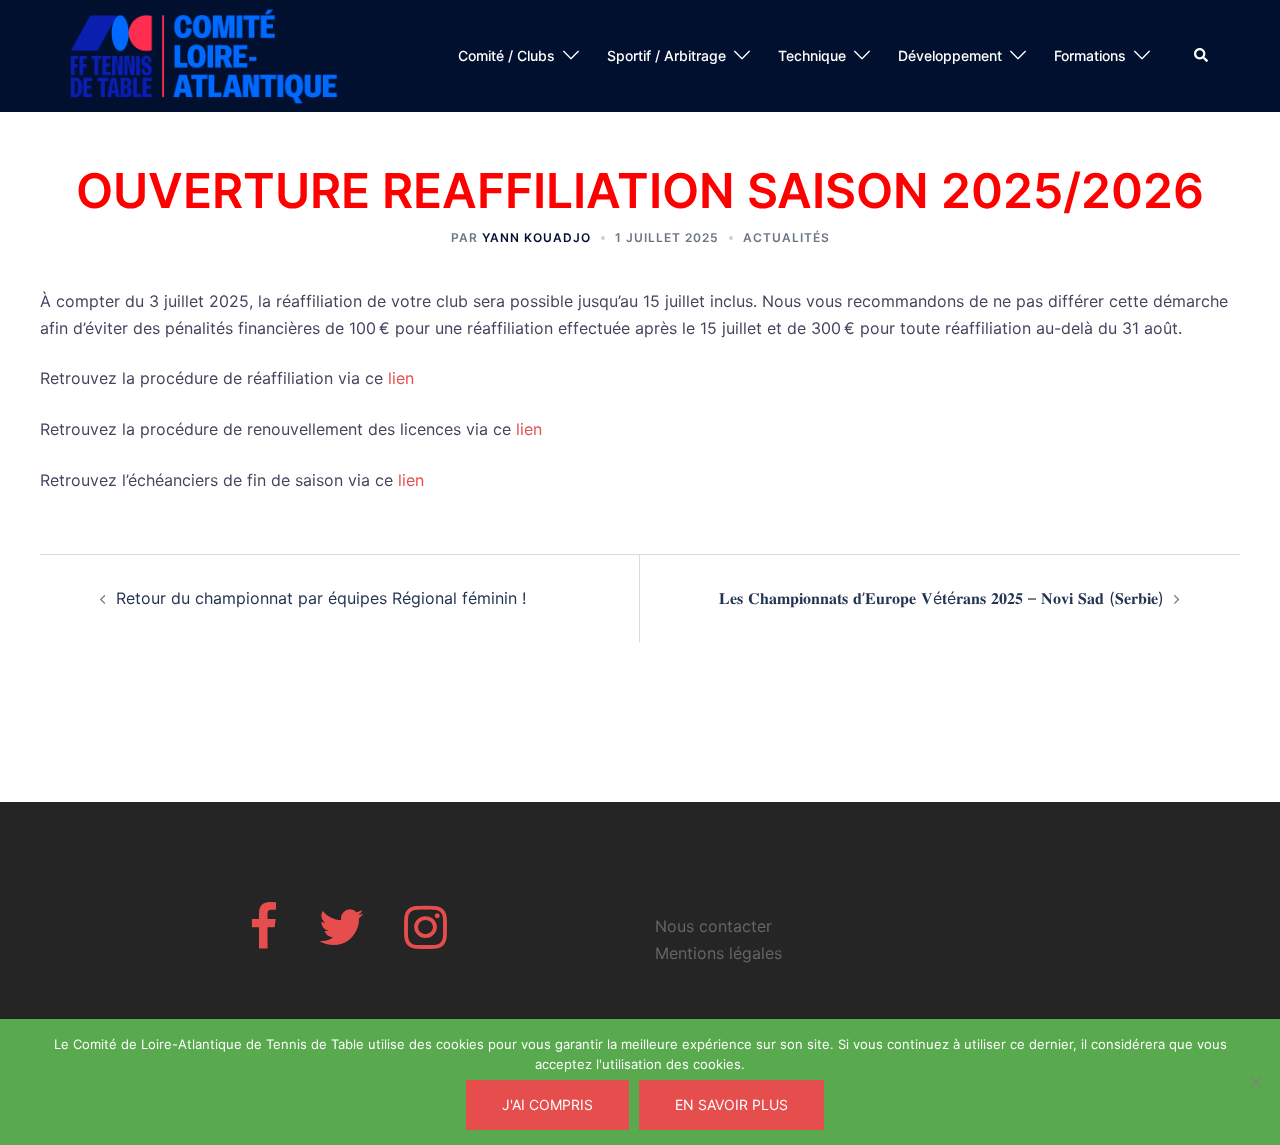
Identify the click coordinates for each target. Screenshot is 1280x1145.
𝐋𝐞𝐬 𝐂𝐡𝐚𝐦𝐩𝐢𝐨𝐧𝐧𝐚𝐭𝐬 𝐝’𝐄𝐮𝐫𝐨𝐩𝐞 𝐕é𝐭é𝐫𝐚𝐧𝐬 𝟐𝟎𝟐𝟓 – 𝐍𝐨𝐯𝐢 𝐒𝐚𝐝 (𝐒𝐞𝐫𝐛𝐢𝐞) (941, 598)
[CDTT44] (205, 54)
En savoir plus (731, 1104)
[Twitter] (341, 939)
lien (401, 378)
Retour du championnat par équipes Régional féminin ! (321, 598)
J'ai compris (547, 1104)
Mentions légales (718, 953)
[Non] (1255, 1082)
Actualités (786, 237)
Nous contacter (713, 926)
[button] (1202, 56)
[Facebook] (263, 939)
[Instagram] (425, 939)
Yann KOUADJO (536, 237)
